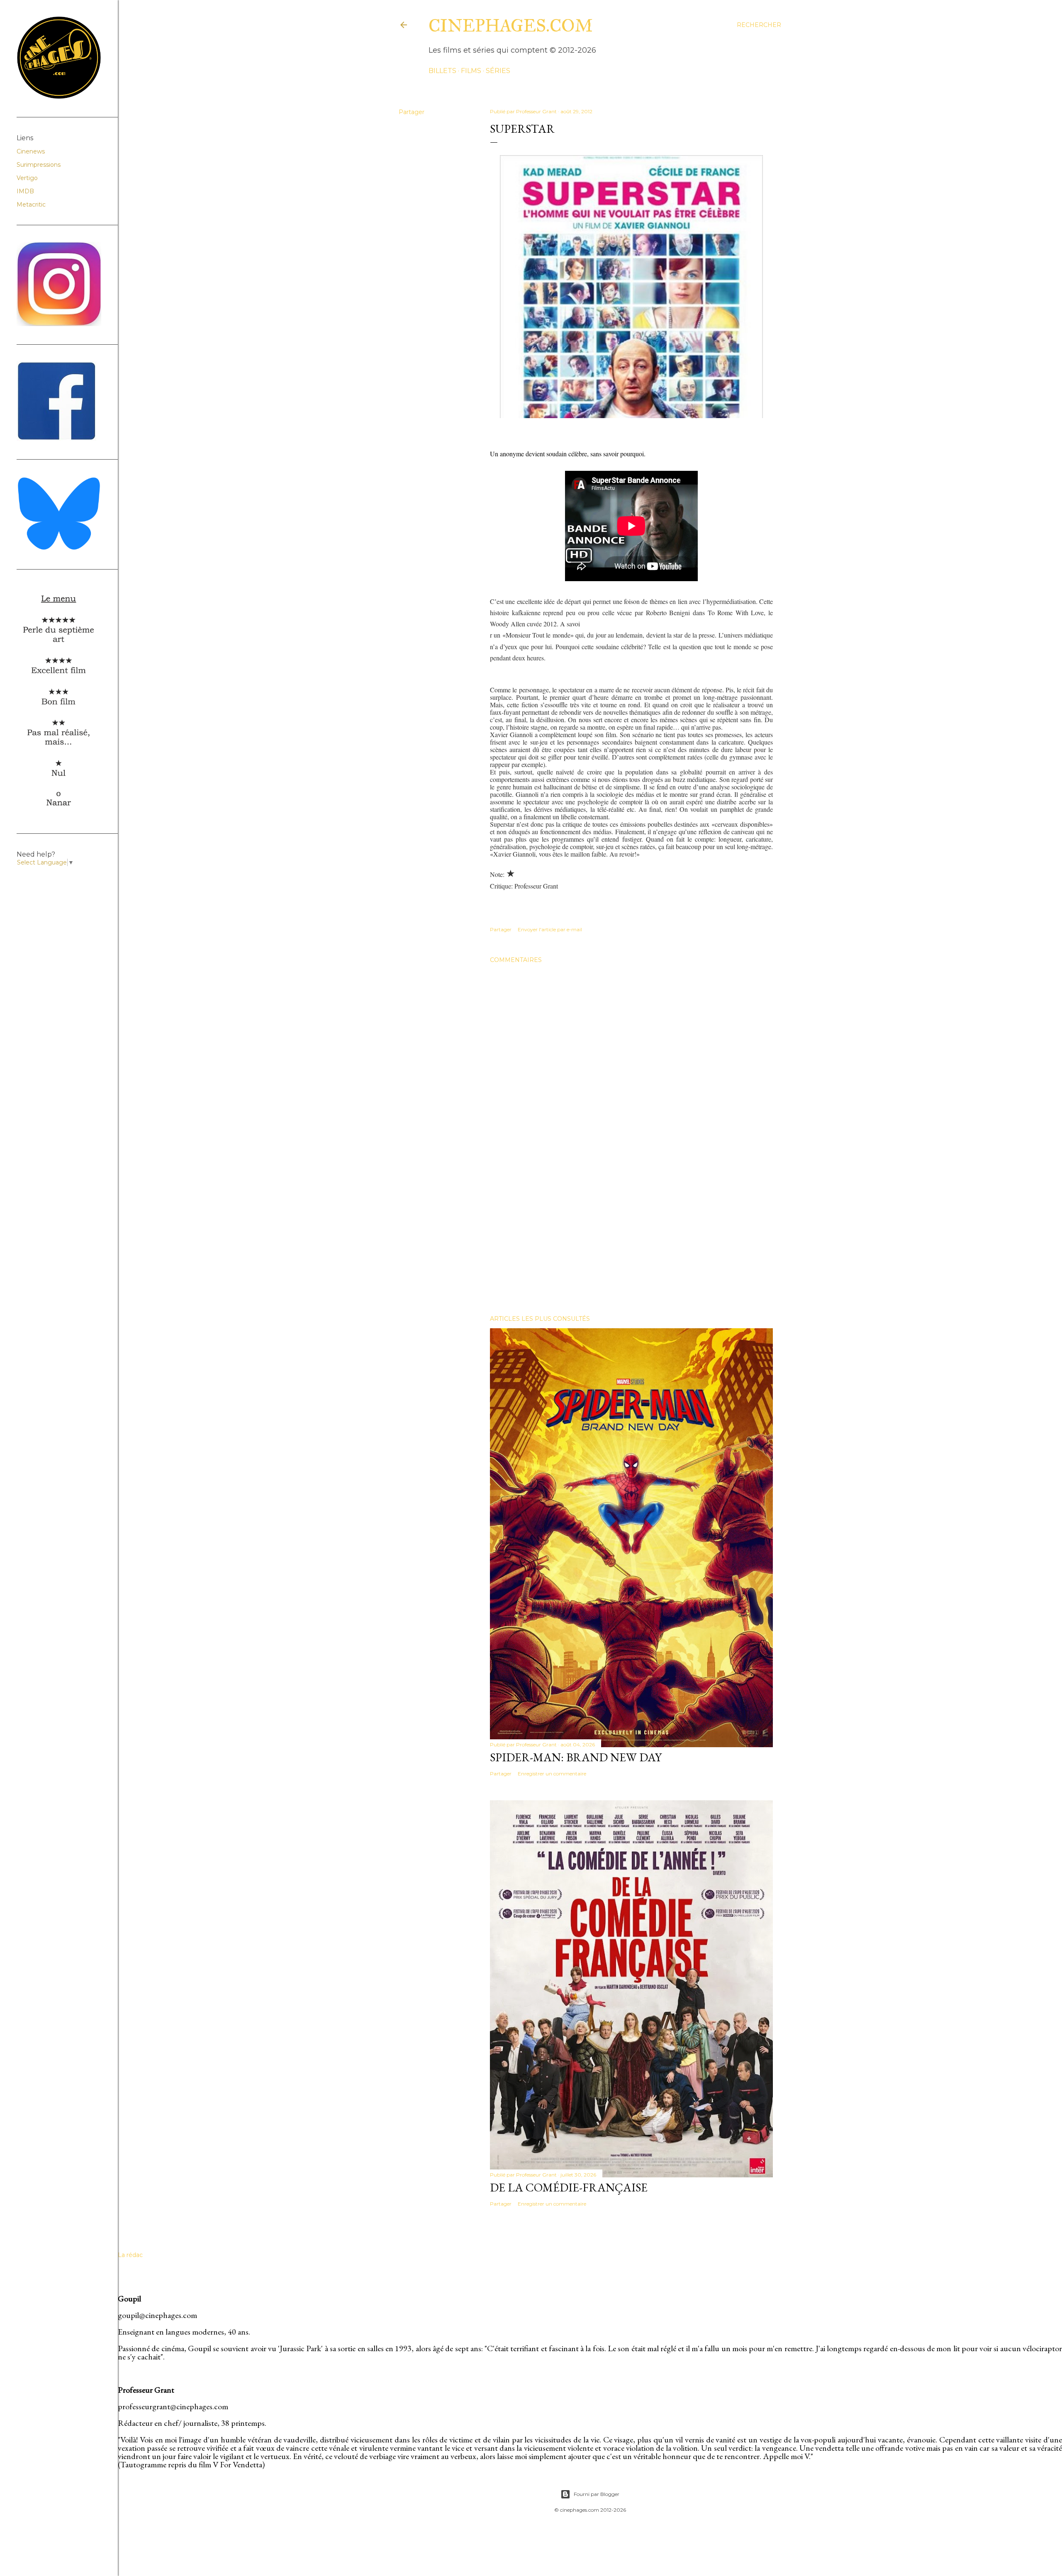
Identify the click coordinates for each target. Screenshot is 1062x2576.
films (471, 71)
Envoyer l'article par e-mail (550, 929)
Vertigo (27, 178)
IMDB (25, 191)
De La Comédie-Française (569, 2187)
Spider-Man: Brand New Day (576, 1757)
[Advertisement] (631, 1236)
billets (442, 71)
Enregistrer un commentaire (552, 1774)
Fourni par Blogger (597, 2494)
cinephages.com (511, 26)
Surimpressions (39, 165)
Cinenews (31, 151)
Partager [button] (412, 112)
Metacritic (31, 205)
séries (498, 71)
